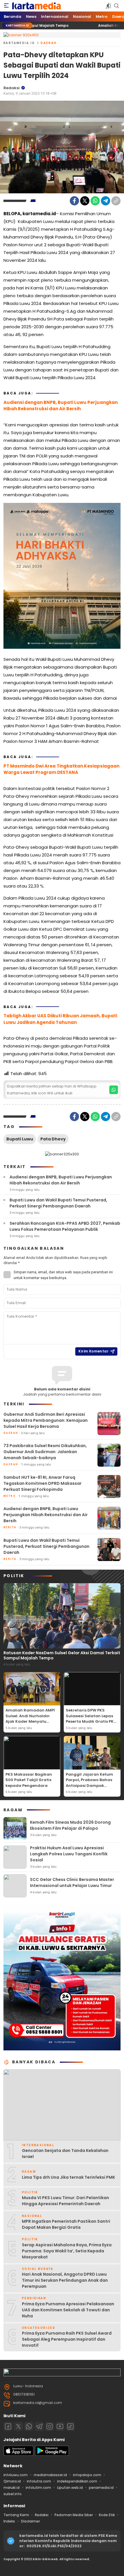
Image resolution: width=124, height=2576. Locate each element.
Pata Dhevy (53, 1139)
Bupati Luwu (20, 1139)
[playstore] (52, 2454)
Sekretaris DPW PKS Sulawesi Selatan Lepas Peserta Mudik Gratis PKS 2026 (91, 1719)
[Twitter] (85, 201)
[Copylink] (116, 201)
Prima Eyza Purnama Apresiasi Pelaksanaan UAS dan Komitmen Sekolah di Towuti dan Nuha (68, 2310)
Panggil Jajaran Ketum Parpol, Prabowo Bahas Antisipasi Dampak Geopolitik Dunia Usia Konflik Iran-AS (89, 1786)
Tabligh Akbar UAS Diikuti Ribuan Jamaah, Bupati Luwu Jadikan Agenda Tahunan (60, 1019)
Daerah (49, 43)
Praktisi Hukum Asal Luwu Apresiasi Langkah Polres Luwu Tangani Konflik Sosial (69, 1854)
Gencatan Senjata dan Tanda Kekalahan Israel (65, 2154)
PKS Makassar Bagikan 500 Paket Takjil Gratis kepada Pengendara (29, 1780)
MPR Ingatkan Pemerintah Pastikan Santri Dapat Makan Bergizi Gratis (66, 2224)
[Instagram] (50, 2426)
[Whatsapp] (29, 2426)
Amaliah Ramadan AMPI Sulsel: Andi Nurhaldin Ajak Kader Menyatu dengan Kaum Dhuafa (30, 1719)
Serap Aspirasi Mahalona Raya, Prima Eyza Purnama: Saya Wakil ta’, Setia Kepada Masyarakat (67, 2251)
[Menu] (6, 6)
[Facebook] (74, 201)
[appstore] (18, 2454)
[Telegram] (106, 201)
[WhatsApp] (95, 201)
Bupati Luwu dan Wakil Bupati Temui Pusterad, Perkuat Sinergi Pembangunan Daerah (58, 1203)
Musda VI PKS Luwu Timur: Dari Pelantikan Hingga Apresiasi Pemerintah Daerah (65, 2201)
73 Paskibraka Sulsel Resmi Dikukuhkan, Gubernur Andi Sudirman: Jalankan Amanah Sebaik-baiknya (45, 1452)
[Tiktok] (70, 2426)
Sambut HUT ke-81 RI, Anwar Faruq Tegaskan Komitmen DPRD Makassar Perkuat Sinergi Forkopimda (43, 1483)
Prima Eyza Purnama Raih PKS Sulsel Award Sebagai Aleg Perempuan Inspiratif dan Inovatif (67, 2339)
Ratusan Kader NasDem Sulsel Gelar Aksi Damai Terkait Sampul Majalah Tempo (62, 1655)
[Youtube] (60, 2426)
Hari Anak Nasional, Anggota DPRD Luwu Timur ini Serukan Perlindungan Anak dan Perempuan (65, 2280)
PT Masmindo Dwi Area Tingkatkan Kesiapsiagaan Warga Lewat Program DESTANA (61, 769)
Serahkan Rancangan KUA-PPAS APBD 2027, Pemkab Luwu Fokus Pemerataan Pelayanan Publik (65, 1226)
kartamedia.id (19, 43)
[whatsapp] (114, 1090)
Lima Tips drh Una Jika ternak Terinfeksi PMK (68, 2177)
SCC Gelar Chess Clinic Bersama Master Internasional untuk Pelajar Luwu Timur (72, 1883)
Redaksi (12, 88)
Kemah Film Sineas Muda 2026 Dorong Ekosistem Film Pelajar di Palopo (70, 1825)
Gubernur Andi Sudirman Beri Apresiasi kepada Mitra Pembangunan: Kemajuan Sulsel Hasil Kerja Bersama (46, 1420)
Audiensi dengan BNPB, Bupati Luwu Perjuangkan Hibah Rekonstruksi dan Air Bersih (61, 406)
